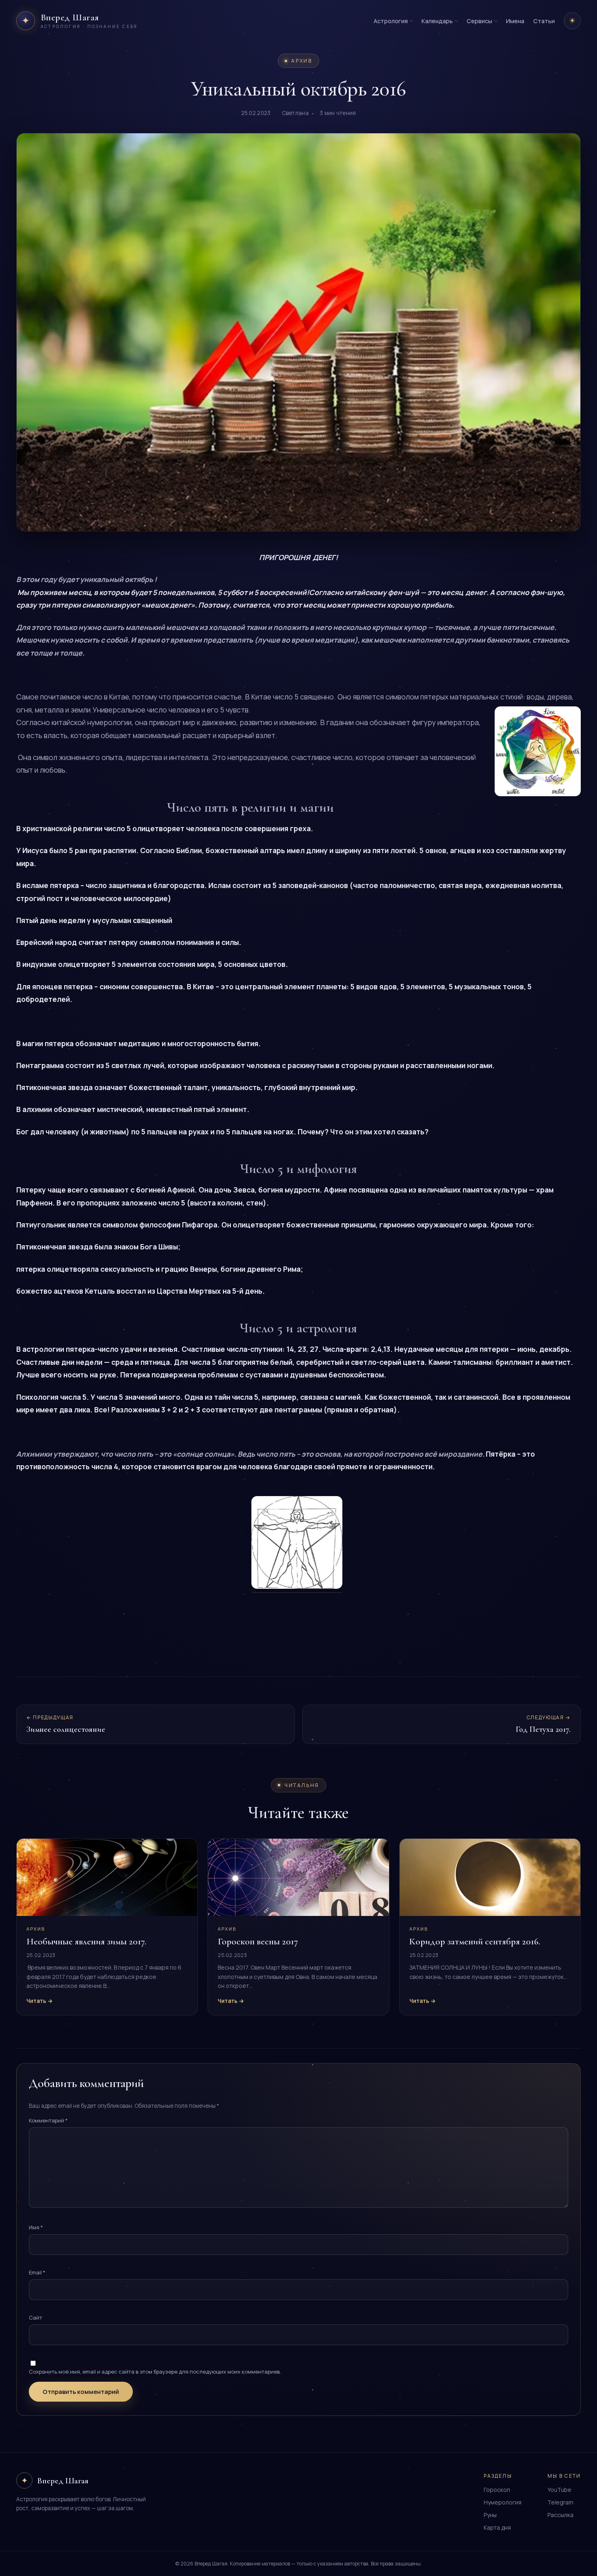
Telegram (560, 2502)
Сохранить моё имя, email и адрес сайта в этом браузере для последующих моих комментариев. (155, 2372)
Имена (515, 21)
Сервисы (479, 21)
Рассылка (560, 2515)
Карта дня (497, 2527)
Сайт (36, 2318)
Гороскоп (497, 2490)
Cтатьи (544, 21)
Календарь (437, 21)
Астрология (391, 21)
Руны (490, 2515)
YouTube (559, 2490)
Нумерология (503, 2502)
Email (37, 2272)
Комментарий (48, 2120)
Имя (36, 2227)
